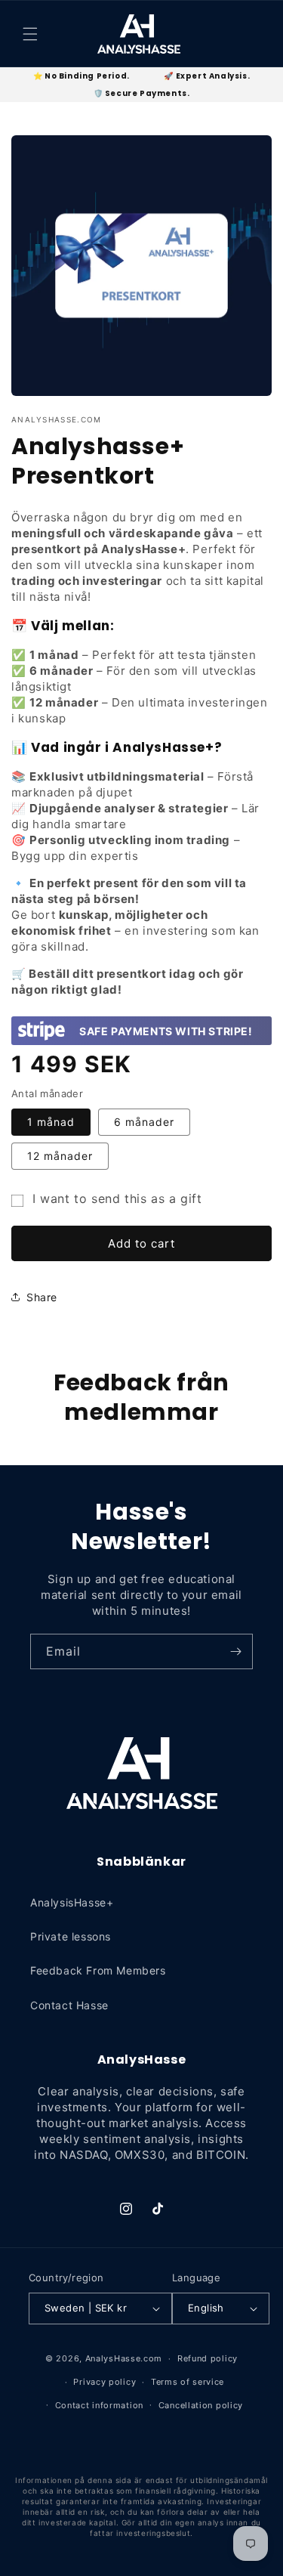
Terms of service (188, 2382)
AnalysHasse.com (124, 2358)
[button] (30, 34)
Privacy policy (105, 2382)
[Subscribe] (235, 1651)
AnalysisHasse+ (72, 1902)
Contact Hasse (69, 2005)
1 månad (51, 1122)
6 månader (144, 1122)
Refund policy (208, 2358)
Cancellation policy (201, 2405)
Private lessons (71, 1936)
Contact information (99, 2405)
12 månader (60, 1156)
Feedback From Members (98, 1970)
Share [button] (42, 1297)
